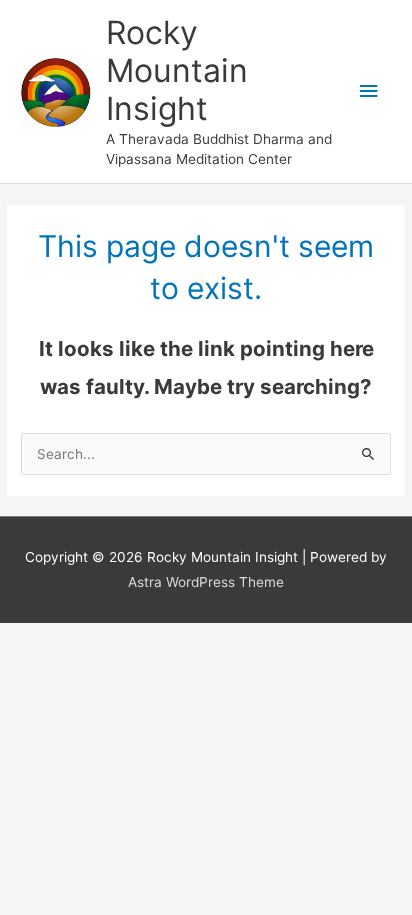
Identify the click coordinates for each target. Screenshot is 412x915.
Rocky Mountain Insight (177, 71)
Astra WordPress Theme (206, 582)
